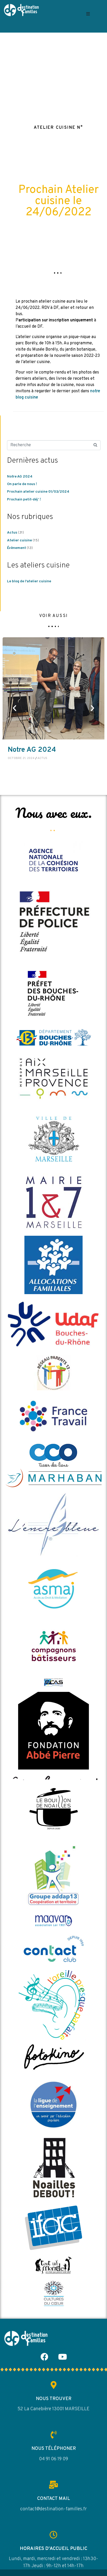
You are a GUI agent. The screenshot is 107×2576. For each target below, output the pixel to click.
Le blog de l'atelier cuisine (29, 581)
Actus (12, 533)
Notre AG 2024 (20, 477)
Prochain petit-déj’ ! (24, 500)
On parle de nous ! (22, 484)
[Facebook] (44, 2357)
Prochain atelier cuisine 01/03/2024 (38, 492)
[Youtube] (63, 2357)
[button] (88, 14)
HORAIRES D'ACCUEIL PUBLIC (53, 2549)
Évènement (16, 548)
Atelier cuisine (19, 540)
